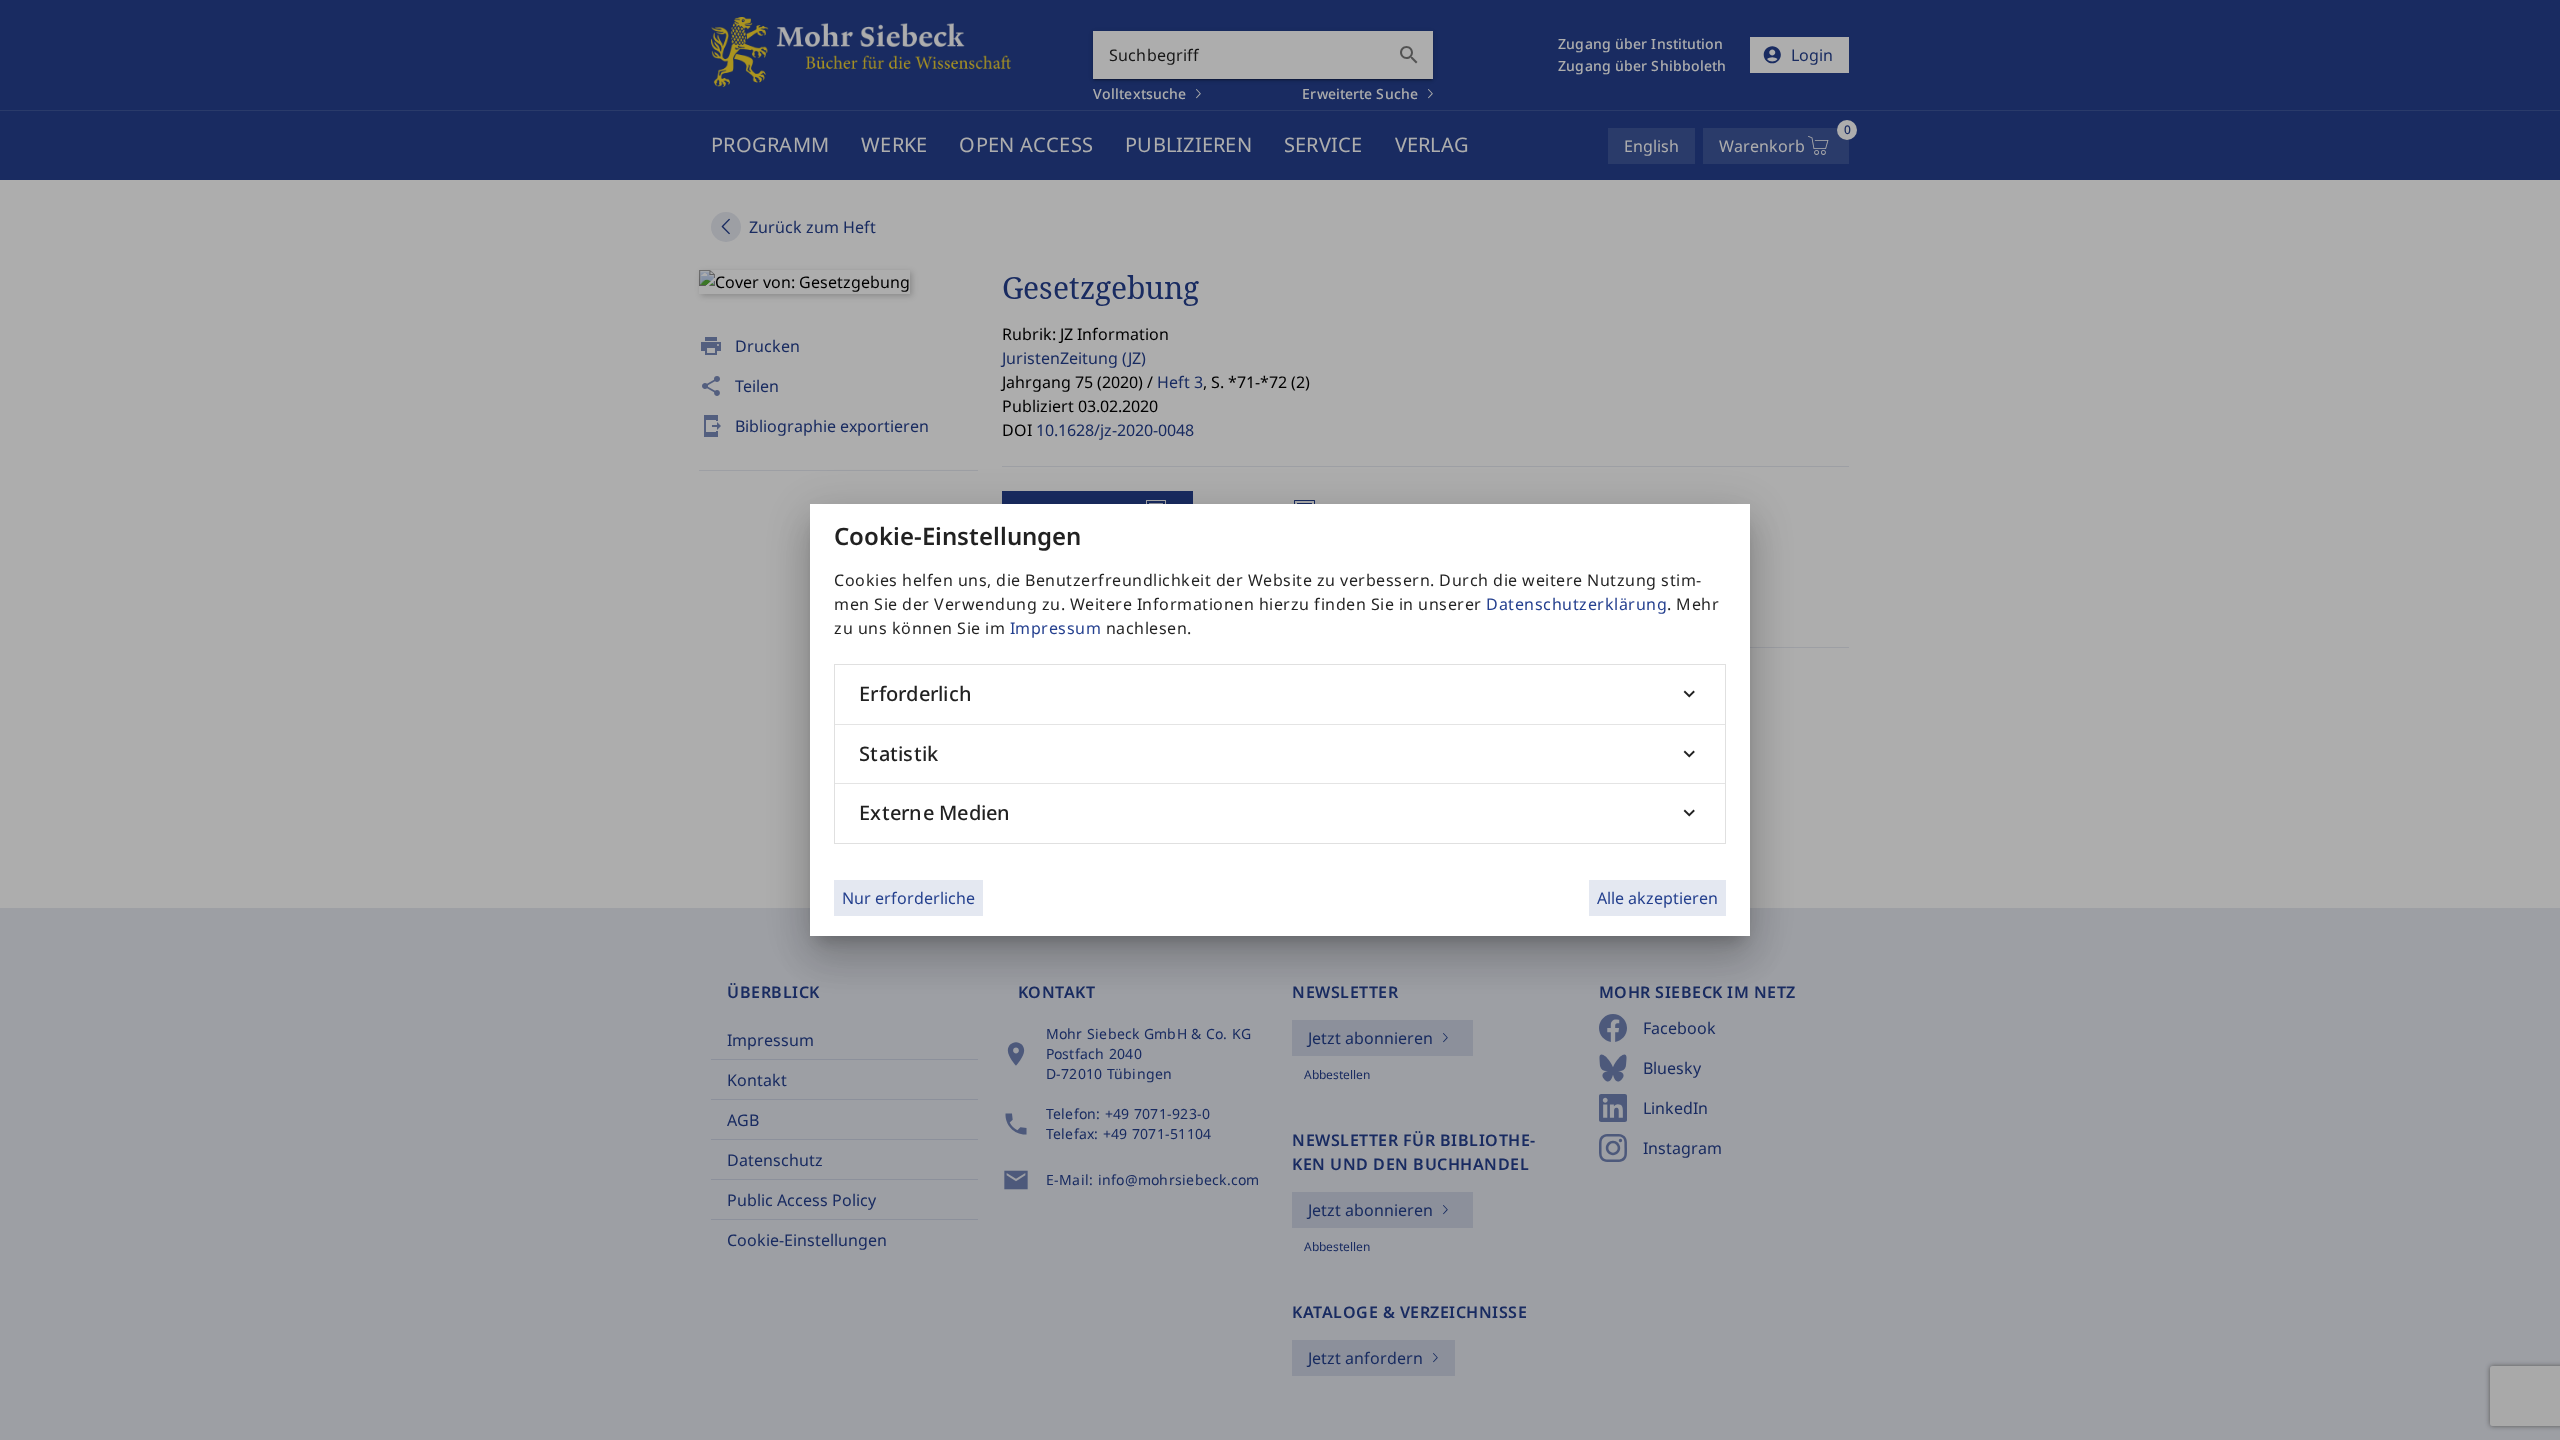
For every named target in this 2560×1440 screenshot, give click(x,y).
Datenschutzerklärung (1576, 604)
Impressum (1056, 628)
